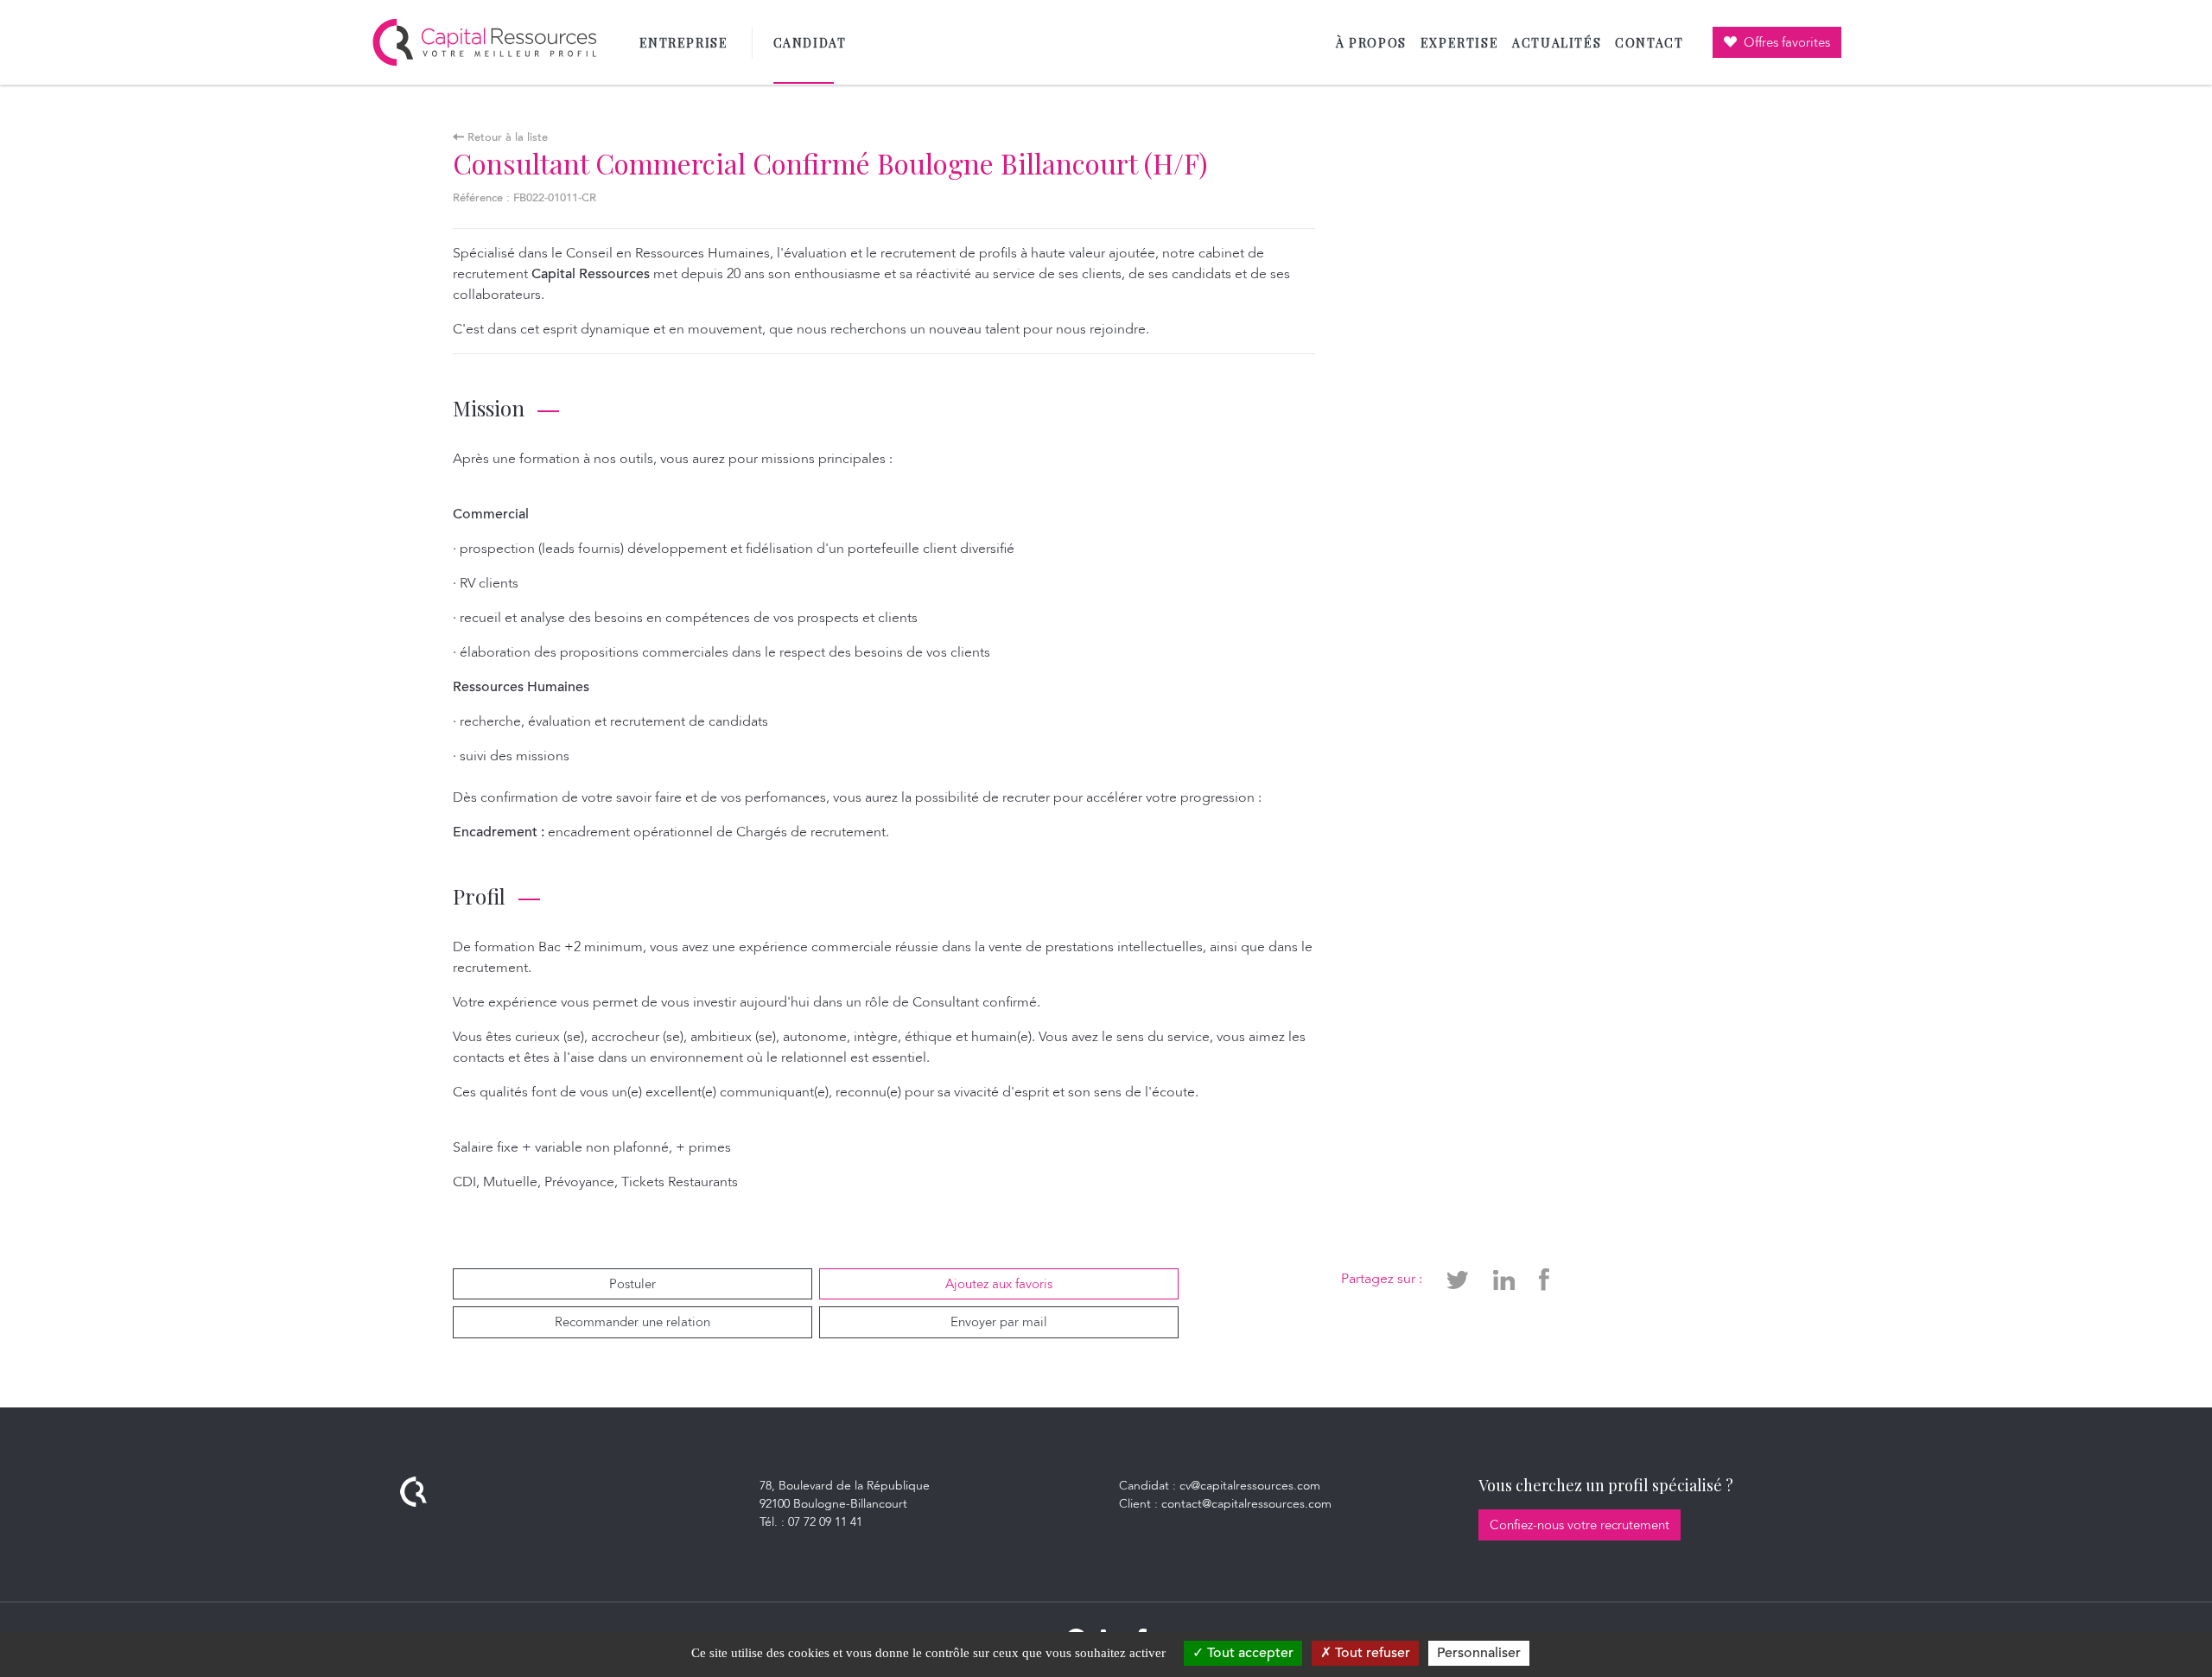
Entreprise (684, 43)
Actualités (1557, 43)
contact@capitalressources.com (1246, 1504)
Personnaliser (1479, 1653)
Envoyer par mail (999, 1322)
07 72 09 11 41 (825, 1522)
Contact (1649, 43)
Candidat (814, 43)
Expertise (1459, 43)
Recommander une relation (632, 1322)
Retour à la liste (506, 137)
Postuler (632, 1284)
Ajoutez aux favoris (999, 1284)
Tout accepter (1249, 1653)
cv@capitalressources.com (1250, 1486)
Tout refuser (1371, 1653)
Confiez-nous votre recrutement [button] (1580, 1525)
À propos (1371, 43)
